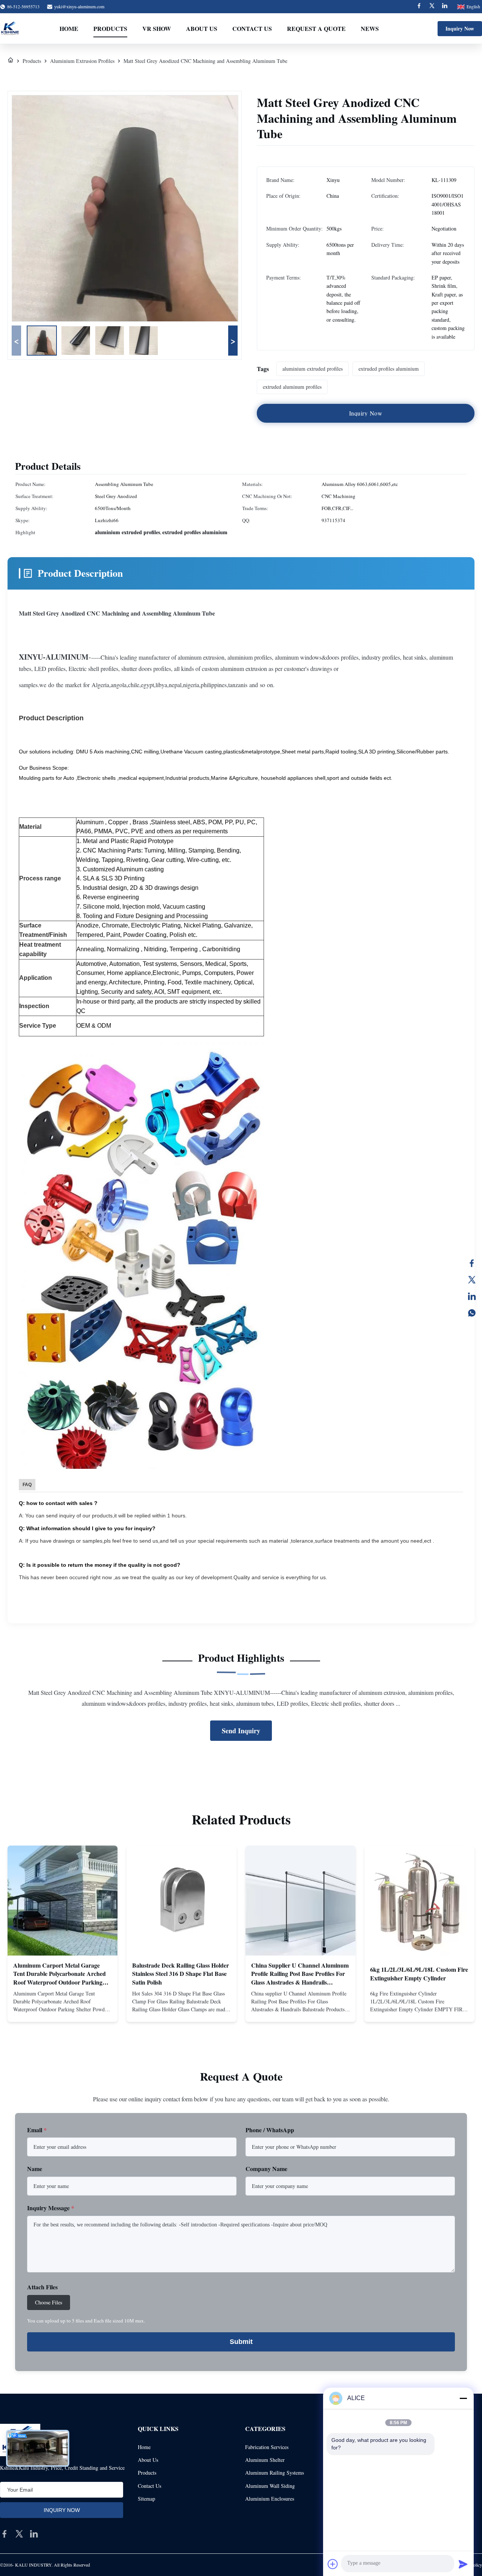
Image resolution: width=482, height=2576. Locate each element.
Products (110, 28)
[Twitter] (432, 7)
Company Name (266, 2169)
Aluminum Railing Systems (275, 2473)
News (370, 28)
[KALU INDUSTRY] (10, 29)
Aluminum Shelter (265, 2460)
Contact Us (252, 28)
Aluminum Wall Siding (270, 2486)
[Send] (463, 2564)
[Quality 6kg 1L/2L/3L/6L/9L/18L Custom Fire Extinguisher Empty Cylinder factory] (419, 1901)
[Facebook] (419, 7)
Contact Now (63, 2010)
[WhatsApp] (472, 1313)
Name (35, 2169)
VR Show (157, 28)
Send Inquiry (241, 1731)
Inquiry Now (460, 28)
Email (37, 2130)
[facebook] (5, 2534)
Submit (241, 2342)
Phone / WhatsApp (270, 2130)
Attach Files (42, 2287)
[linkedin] (34, 2534)
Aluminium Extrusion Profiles (82, 61)
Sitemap (146, 2499)
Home (69, 28)
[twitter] (19, 2534)
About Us (202, 28)
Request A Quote (316, 28)
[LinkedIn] (472, 1296)
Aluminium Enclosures (270, 2499)
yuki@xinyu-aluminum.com (79, 6)
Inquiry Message (51, 2208)
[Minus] (463, 2398)
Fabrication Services (267, 2447)
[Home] (11, 61)
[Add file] (333, 2564)
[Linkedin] (445, 7)
